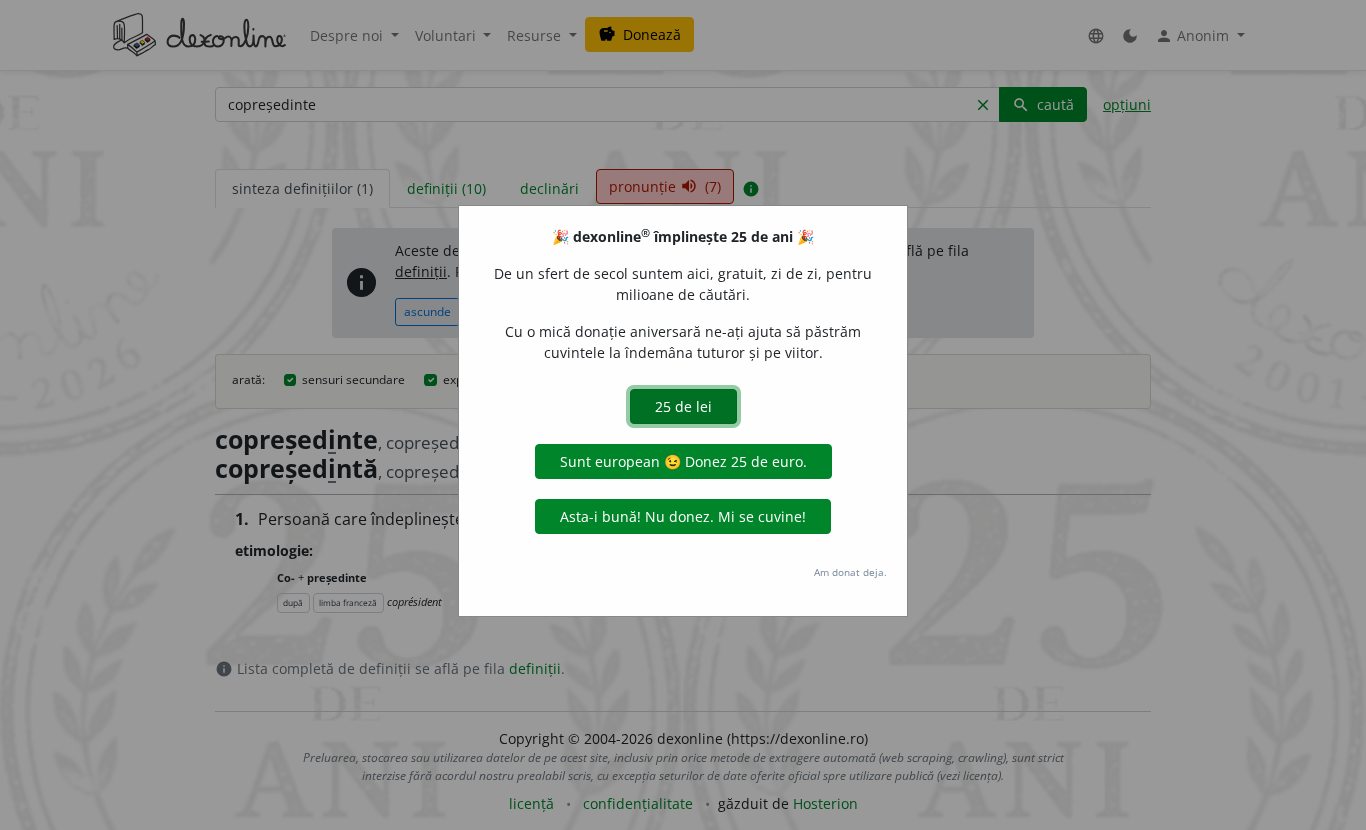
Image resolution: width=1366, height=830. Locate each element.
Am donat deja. (850, 572)
